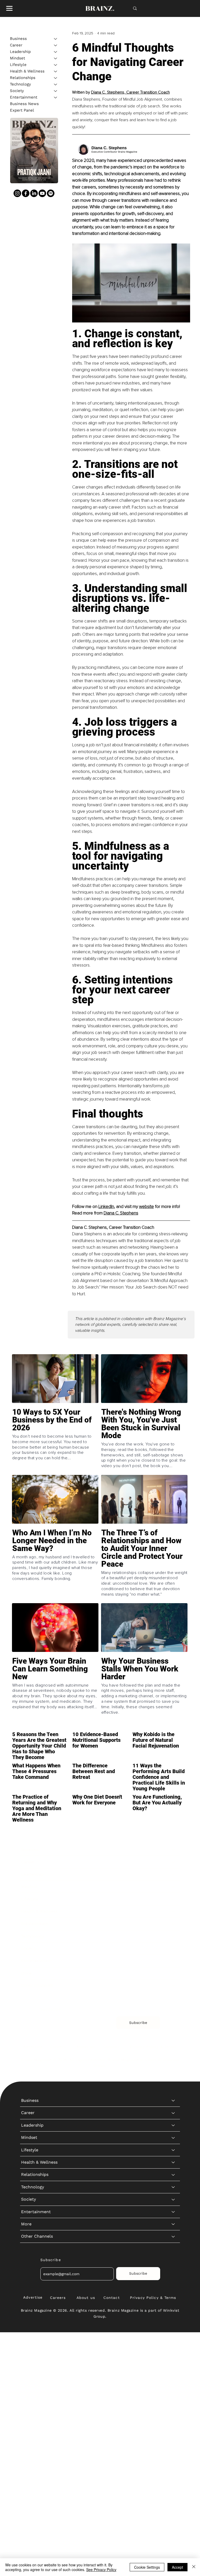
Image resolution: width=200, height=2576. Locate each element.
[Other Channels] (173, 1986)
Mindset (17, 58)
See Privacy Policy (101, 2569)
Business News (24, 104)
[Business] (56, 39)
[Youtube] (42, 193)
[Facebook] (26, 193)
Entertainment (24, 97)
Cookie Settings (147, 2567)
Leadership (20, 52)
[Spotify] (51, 193)
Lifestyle (18, 65)
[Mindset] (56, 58)
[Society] (56, 91)
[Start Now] (55, 1440)
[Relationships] (56, 78)
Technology (20, 84)
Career (16, 45)
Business (18, 39)
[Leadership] (56, 52)
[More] (173, 1973)
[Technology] (56, 84)
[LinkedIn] (34, 193)
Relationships (23, 78)
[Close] (194, 2567)
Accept (177, 2567)
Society (17, 91)
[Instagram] (17, 193)
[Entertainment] (56, 97)
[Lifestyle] (56, 65)
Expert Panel (22, 110)
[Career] (56, 45)
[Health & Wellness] (56, 71)
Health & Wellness (27, 71)
